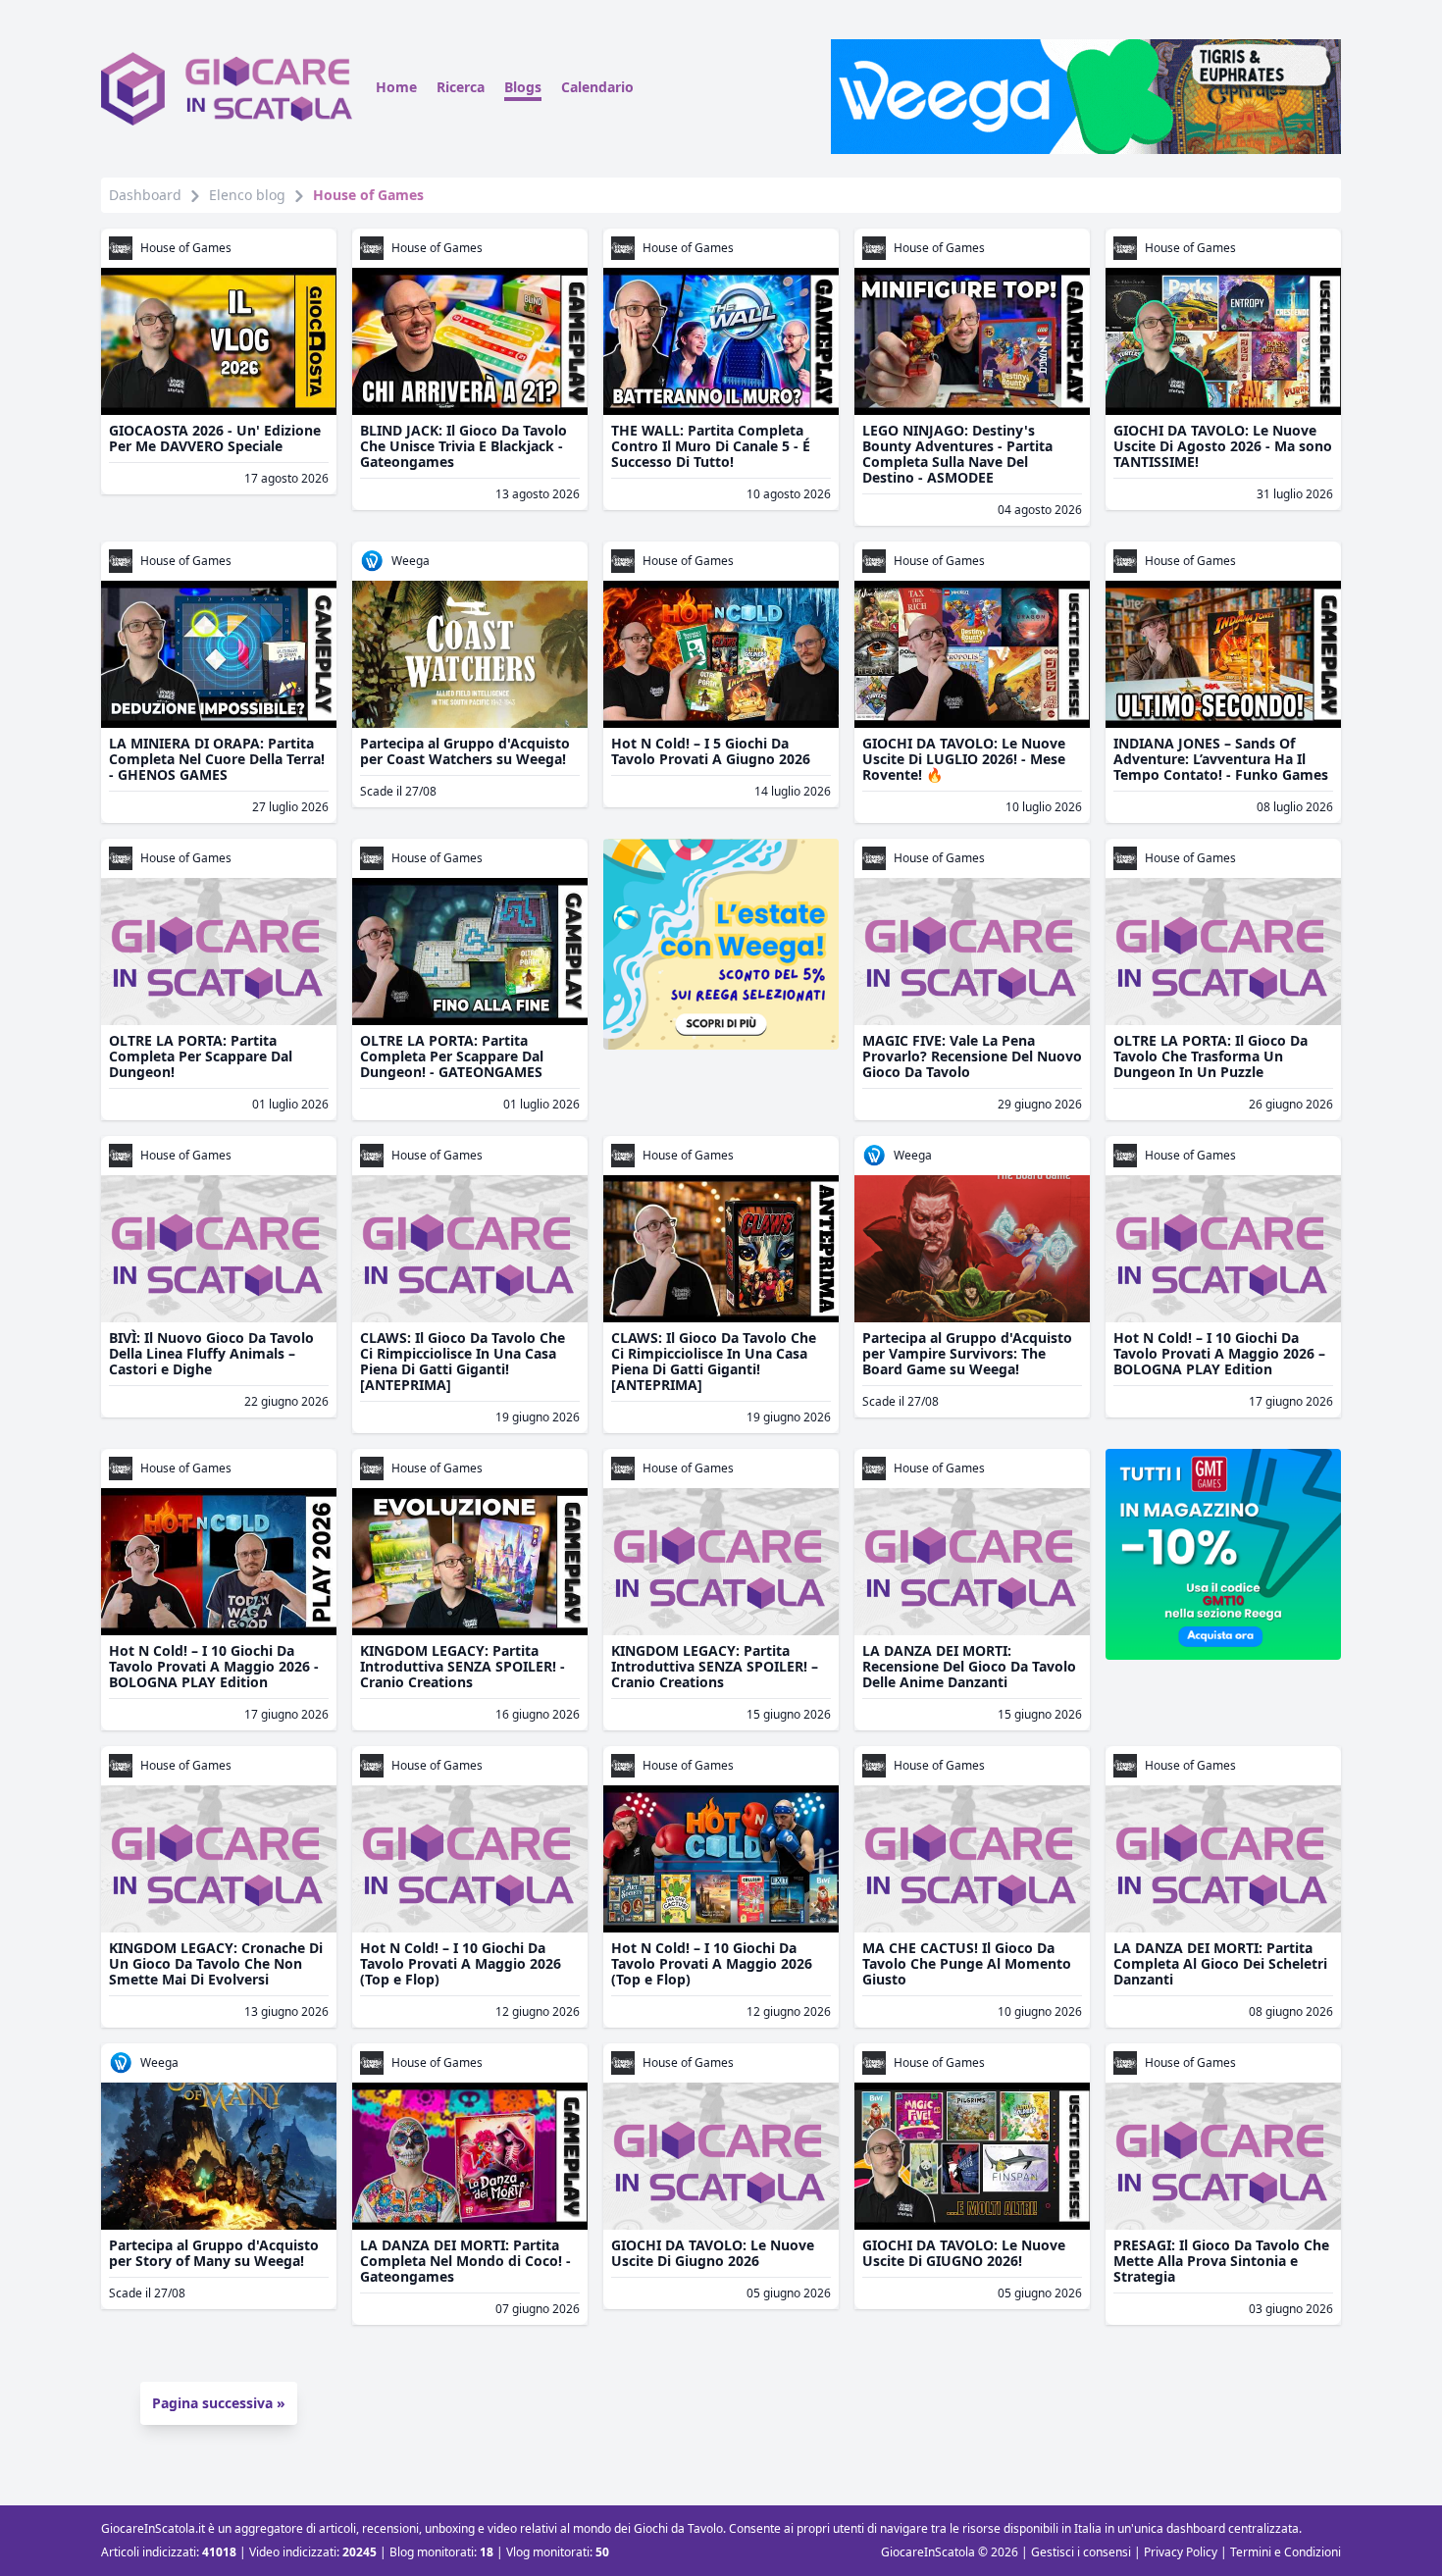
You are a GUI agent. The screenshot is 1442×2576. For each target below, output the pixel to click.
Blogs (523, 87)
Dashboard (145, 195)
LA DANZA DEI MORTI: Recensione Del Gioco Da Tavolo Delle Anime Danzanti (969, 1666)
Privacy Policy (1181, 2552)
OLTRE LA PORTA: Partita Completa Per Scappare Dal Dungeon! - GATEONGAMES (452, 1056)
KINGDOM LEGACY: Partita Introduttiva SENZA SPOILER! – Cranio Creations (715, 1666)
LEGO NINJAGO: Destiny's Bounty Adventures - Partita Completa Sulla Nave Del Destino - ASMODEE (957, 454)
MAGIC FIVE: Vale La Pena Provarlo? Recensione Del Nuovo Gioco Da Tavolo (972, 1056)
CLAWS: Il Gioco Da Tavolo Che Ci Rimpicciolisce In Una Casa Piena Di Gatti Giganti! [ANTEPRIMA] (463, 1361)
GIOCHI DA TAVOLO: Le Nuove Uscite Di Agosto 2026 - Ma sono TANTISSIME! (1223, 446)
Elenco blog (247, 195)
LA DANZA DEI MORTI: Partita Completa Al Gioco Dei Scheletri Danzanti (1220, 1963)
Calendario (597, 87)
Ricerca (461, 87)
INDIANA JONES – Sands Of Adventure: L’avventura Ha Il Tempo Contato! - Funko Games (1221, 759)
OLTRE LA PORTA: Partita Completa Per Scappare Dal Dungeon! (201, 1056)
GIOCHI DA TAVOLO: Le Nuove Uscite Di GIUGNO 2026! (964, 2253)
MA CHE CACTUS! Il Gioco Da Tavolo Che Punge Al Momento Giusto (967, 1963)
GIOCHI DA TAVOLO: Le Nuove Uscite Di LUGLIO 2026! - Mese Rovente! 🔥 (964, 759)
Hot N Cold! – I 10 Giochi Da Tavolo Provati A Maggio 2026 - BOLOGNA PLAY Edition (214, 1666)
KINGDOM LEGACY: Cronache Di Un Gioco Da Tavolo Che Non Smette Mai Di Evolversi (216, 1963)
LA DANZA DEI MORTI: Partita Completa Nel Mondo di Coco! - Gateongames (465, 2261)
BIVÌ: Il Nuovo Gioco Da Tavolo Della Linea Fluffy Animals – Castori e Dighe (211, 1353)
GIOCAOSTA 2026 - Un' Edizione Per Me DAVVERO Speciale (215, 438)
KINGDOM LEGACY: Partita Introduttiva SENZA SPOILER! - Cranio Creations (463, 1666)
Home (396, 87)
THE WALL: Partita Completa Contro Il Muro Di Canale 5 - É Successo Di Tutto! (711, 446)
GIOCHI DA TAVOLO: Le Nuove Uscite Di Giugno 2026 (713, 2253)
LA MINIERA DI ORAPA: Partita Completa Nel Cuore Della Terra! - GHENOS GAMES (217, 759)
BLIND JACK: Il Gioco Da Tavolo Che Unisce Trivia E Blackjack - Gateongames (463, 446)
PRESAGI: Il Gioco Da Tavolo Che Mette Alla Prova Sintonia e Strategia (1221, 2261)
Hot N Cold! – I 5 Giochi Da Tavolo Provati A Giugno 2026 (711, 751)
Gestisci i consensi (1081, 2552)
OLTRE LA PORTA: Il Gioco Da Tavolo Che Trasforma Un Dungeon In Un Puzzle (1210, 1056)
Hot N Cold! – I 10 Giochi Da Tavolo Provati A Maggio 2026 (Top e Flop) (461, 1963)
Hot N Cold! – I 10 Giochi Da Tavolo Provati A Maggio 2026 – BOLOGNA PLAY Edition (1219, 1353)
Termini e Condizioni (1286, 2552)
